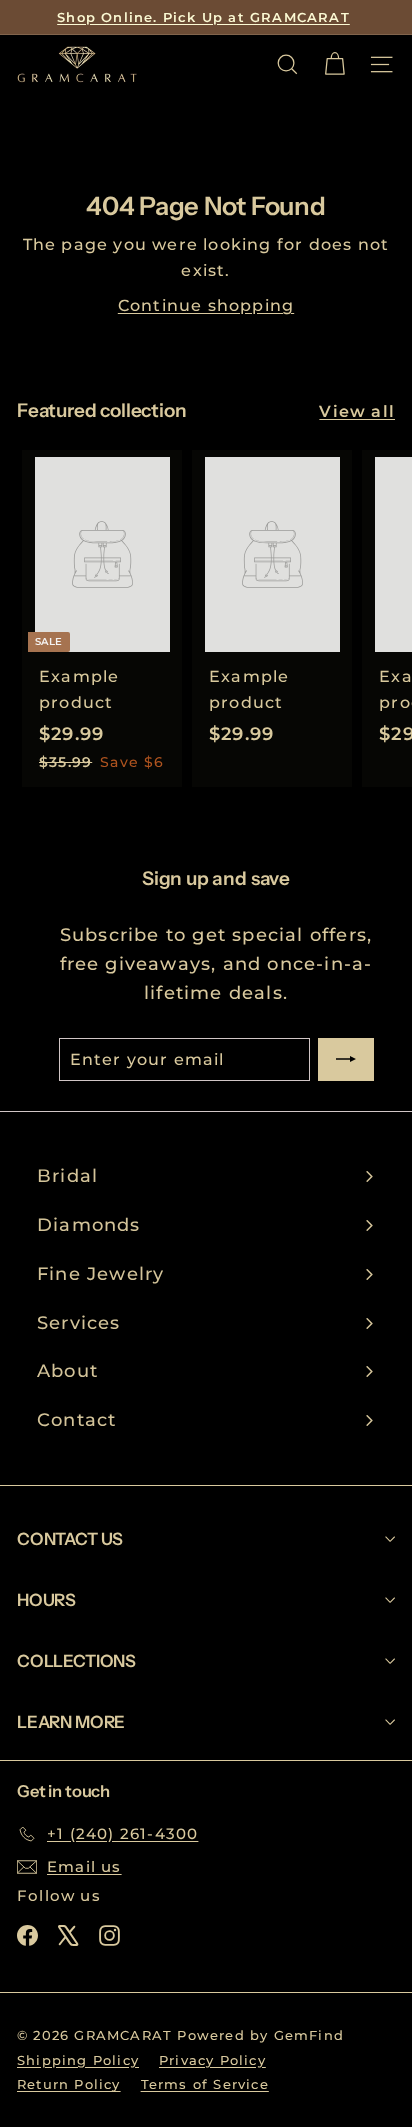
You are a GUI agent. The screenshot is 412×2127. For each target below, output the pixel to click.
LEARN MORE (71, 1722)
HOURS (46, 1600)
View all (357, 411)
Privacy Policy (212, 2060)
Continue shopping (206, 305)
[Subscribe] (346, 1060)
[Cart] (334, 64)
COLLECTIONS (76, 1661)
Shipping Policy (78, 2060)
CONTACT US (70, 1539)
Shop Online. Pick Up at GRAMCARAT (203, 17)
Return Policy (69, 2084)
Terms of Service (205, 2084)
